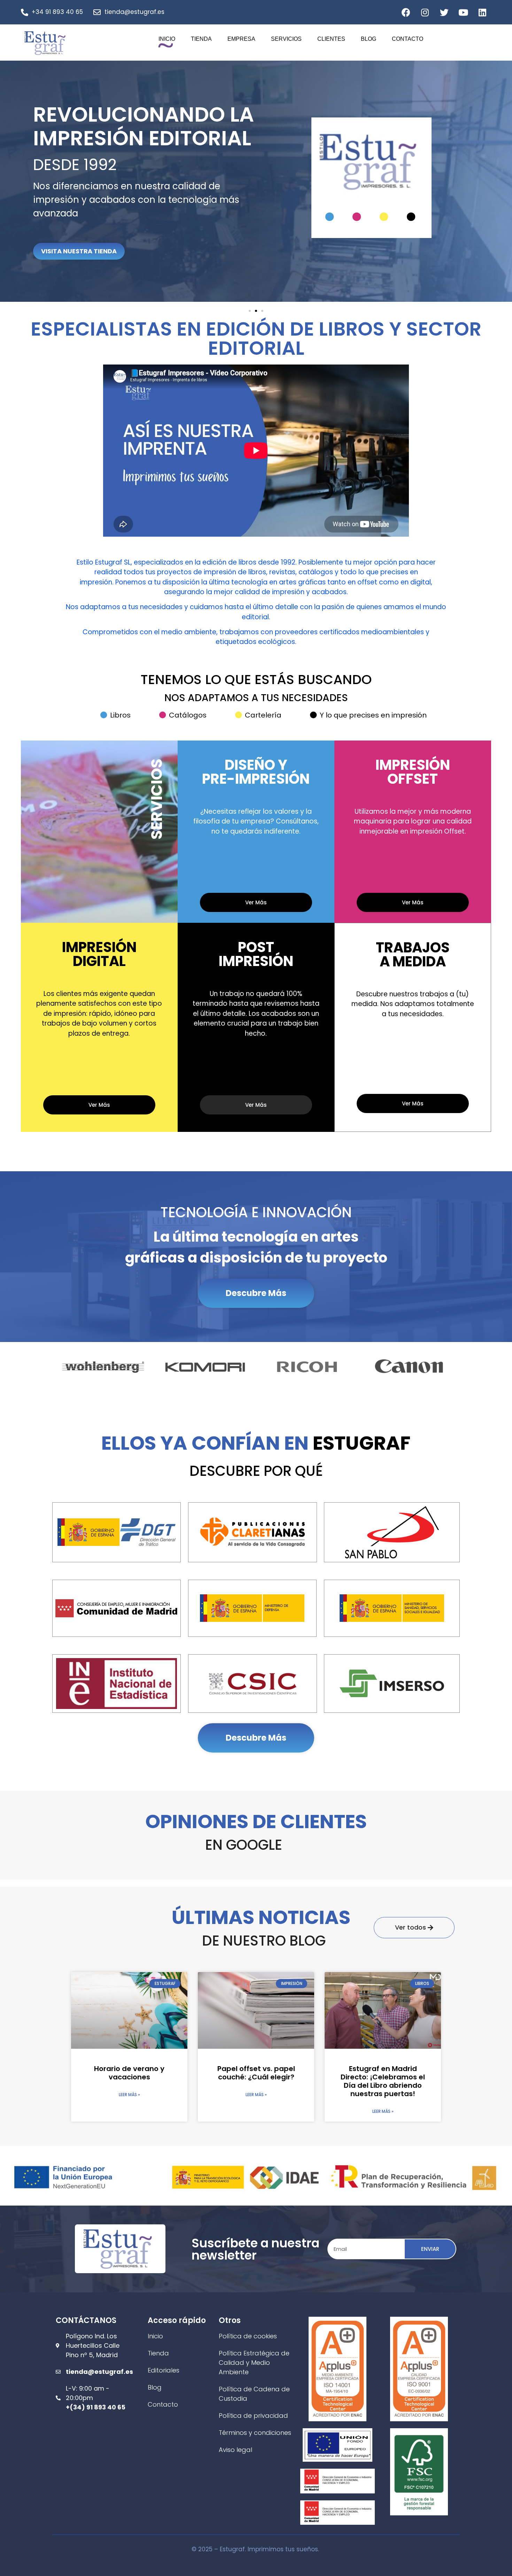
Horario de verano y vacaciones (129, 2073)
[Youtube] (463, 12)
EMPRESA (241, 39)
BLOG (369, 39)
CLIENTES (331, 39)
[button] (437, 234)
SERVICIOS (286, 39)
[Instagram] (425, 12)
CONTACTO (408, 39)
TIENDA (201, 39)
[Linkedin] (482, 12)
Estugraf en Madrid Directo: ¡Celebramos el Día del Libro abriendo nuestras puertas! (383, 2081)
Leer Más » (129, 2095)
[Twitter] (444, 12)
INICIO (167, 39)
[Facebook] (406, 12)
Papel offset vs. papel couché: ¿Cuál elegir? (256, 2073)
